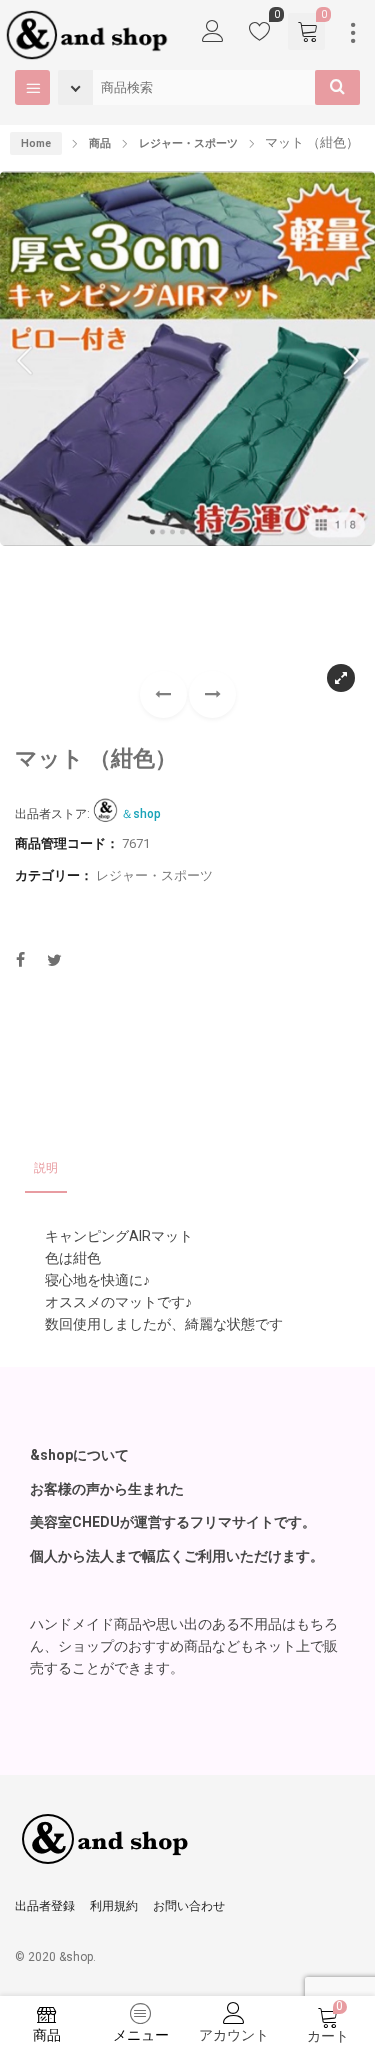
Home (36, 143)
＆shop (141, 814)
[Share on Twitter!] (54, 962)
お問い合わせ (189, 1906)
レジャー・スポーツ (154, 875)
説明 (46, 1168)
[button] (212, 694)
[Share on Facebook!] (20, 962)
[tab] (46, 1169)
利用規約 (114, 1906)
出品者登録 (45, 1906)
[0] (260, 36)
